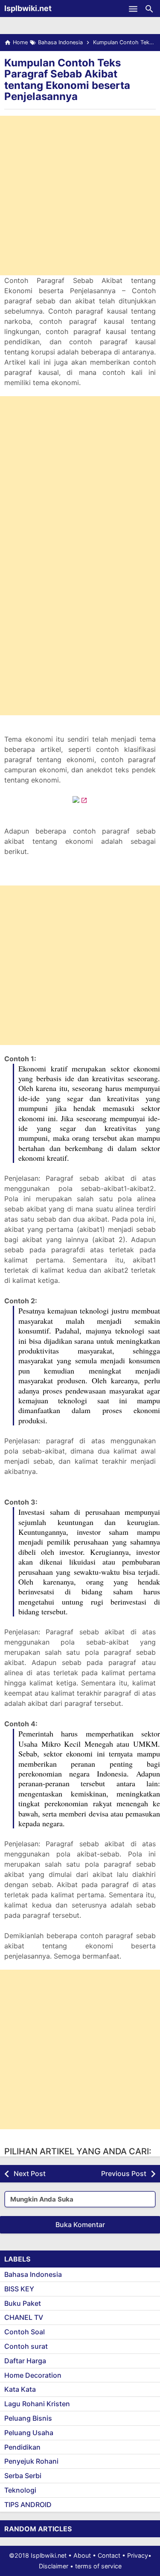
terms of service (98, 2566)
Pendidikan (22, 2447)
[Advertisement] (80, 196)
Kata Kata (20, 2389)
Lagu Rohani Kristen (37, 2404)
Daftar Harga (25, 2361)
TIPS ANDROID (28, 2505)
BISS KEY (19, 2289)
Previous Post (124, 2173)
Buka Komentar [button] (80, 2225)
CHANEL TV (24, 2317)
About (82, 2555)
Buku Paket (23, 2303)
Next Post (30, 2173)
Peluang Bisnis (28, 2418)
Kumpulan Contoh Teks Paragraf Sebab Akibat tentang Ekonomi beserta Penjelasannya (67, 80)
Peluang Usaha (29, 2433)
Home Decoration (33, 2375)
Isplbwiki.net (28, 8)
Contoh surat (26, 2346)
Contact (109, 2555)
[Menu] (133, 9)
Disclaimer (54, 2566)
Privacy (138, 2555)
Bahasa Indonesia (33, 2274)
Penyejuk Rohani (31, 2461)
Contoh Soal (25, 2332)
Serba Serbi (23, 2476)
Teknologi (20, 2490)
